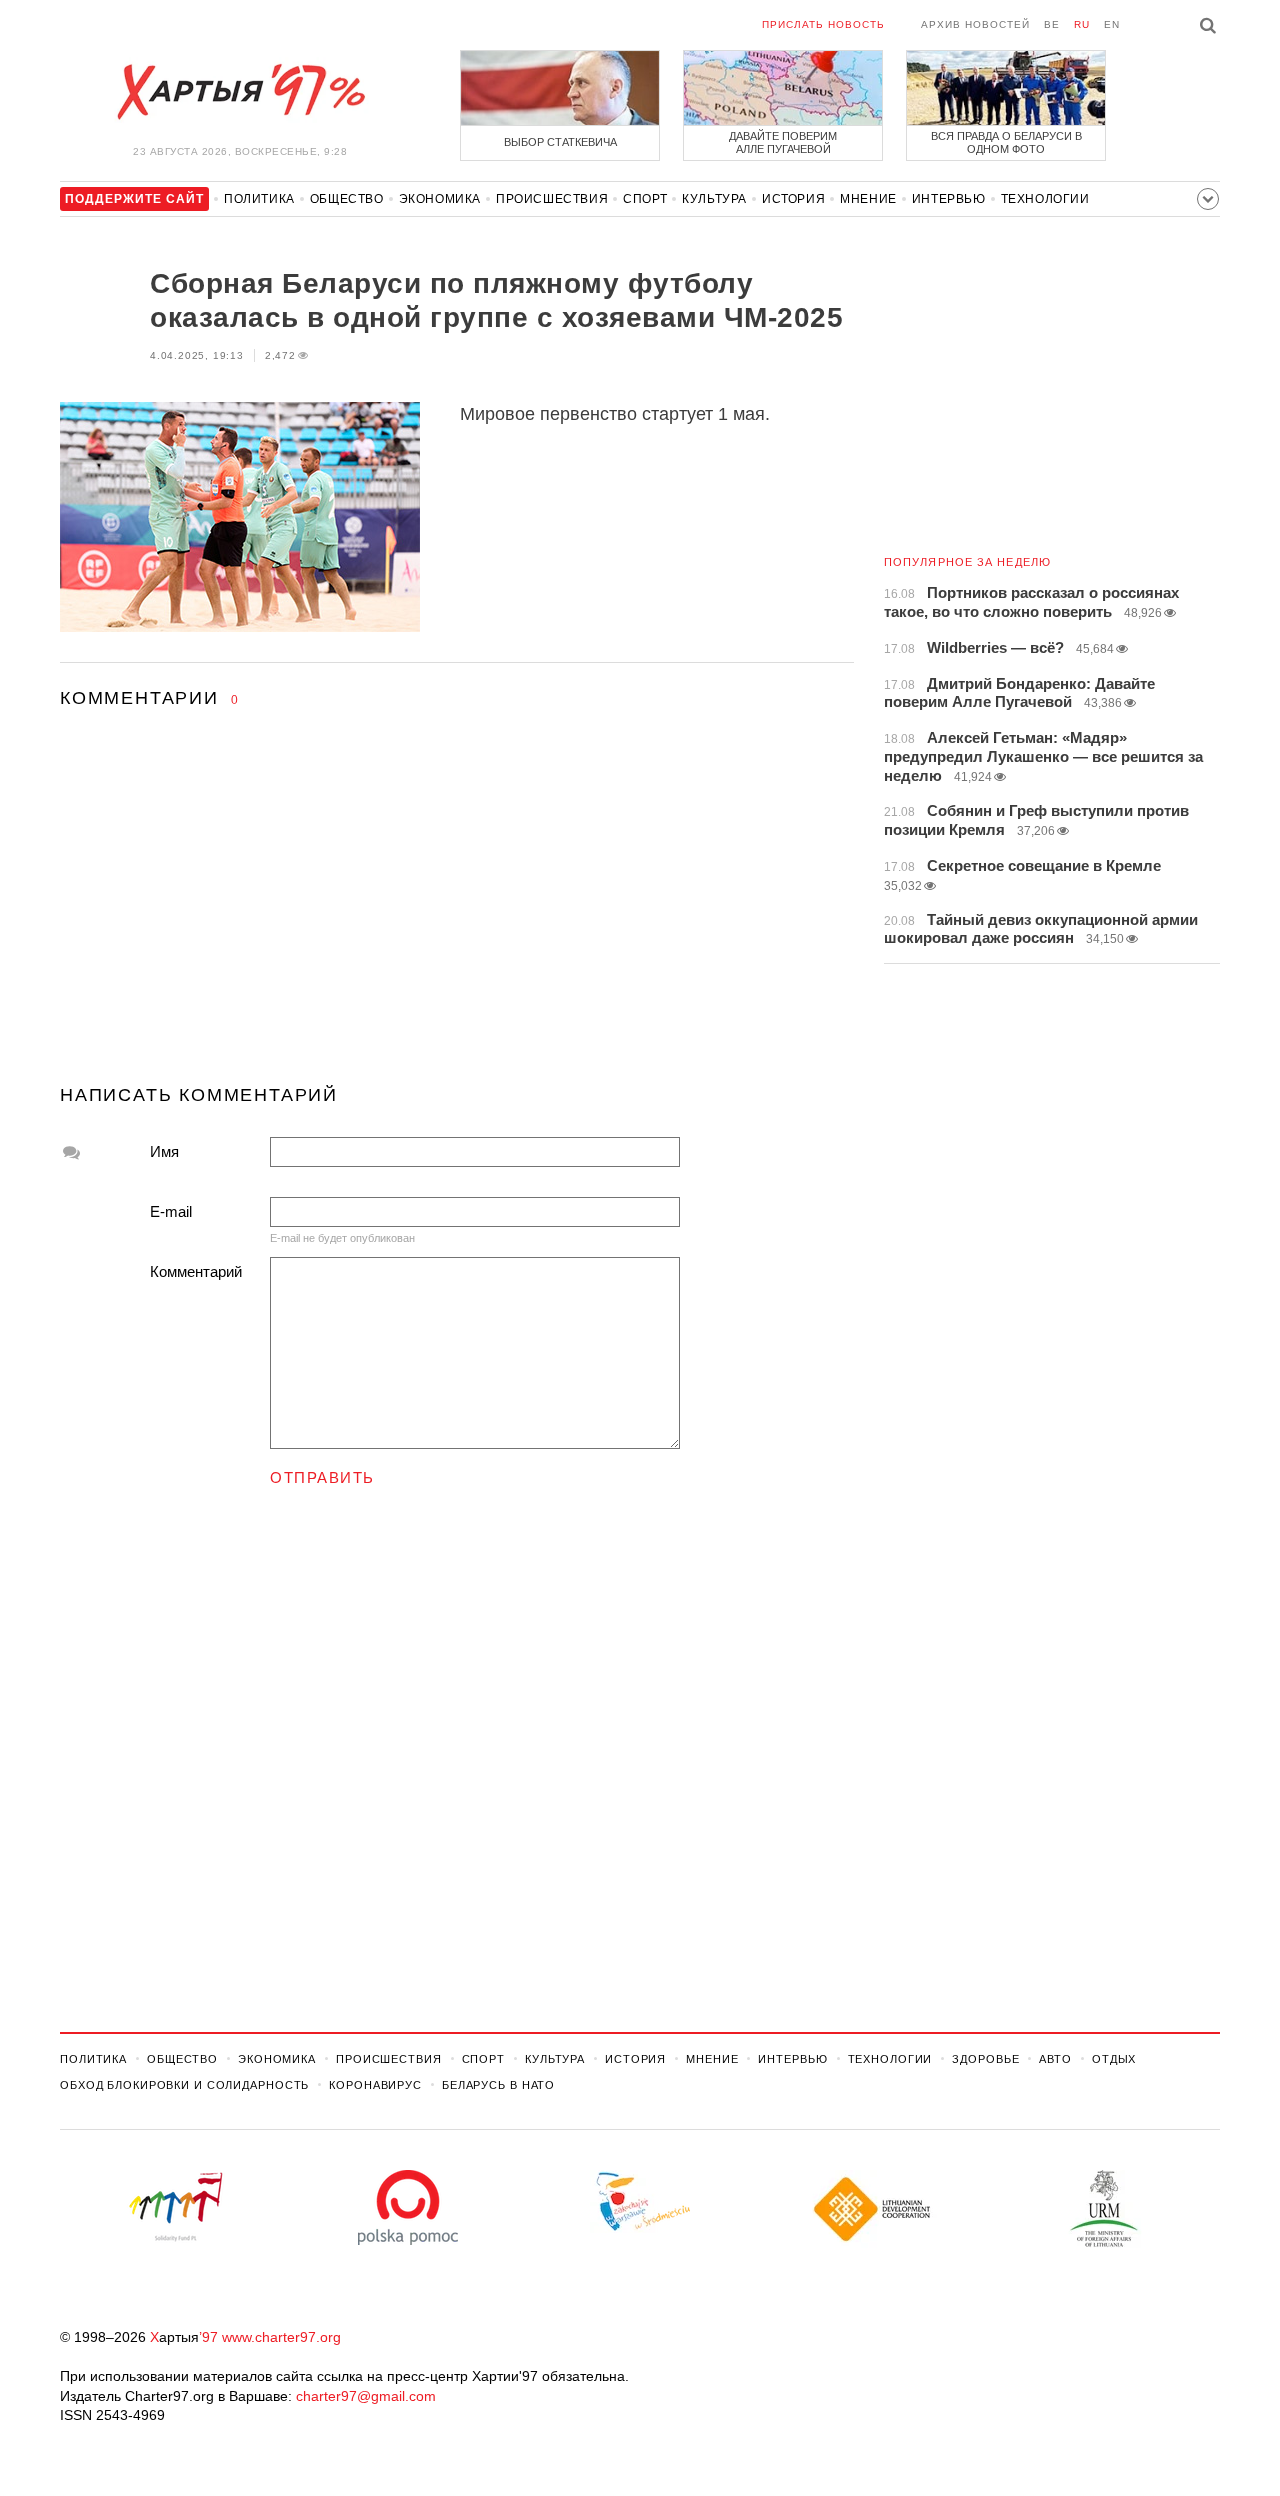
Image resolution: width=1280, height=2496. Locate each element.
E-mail (171, 1211)
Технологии (1045, 199)
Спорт (645, 199)
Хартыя (240, 92)
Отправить (322, 1477)
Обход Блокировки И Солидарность (184, 2085)
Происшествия (552, 199)
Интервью (949, 199)
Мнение (868, 199)
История (793, 199)
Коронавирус (375, 2085)
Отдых (1114, 2059)
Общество (347, 199)
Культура (714, 199)
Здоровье (985, 2059)
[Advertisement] (457, 915)
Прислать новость (823, 24)
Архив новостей (975, 24)
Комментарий (196, 1271)
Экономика (440, 199)
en (1112, 24)
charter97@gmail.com (366, 2396)
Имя (164, 1151)
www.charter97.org (281, 2337)
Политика (259, 199)
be (1052, 24)
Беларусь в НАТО (498, 2085)
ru (1082, 24)
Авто (1055, 2059)
